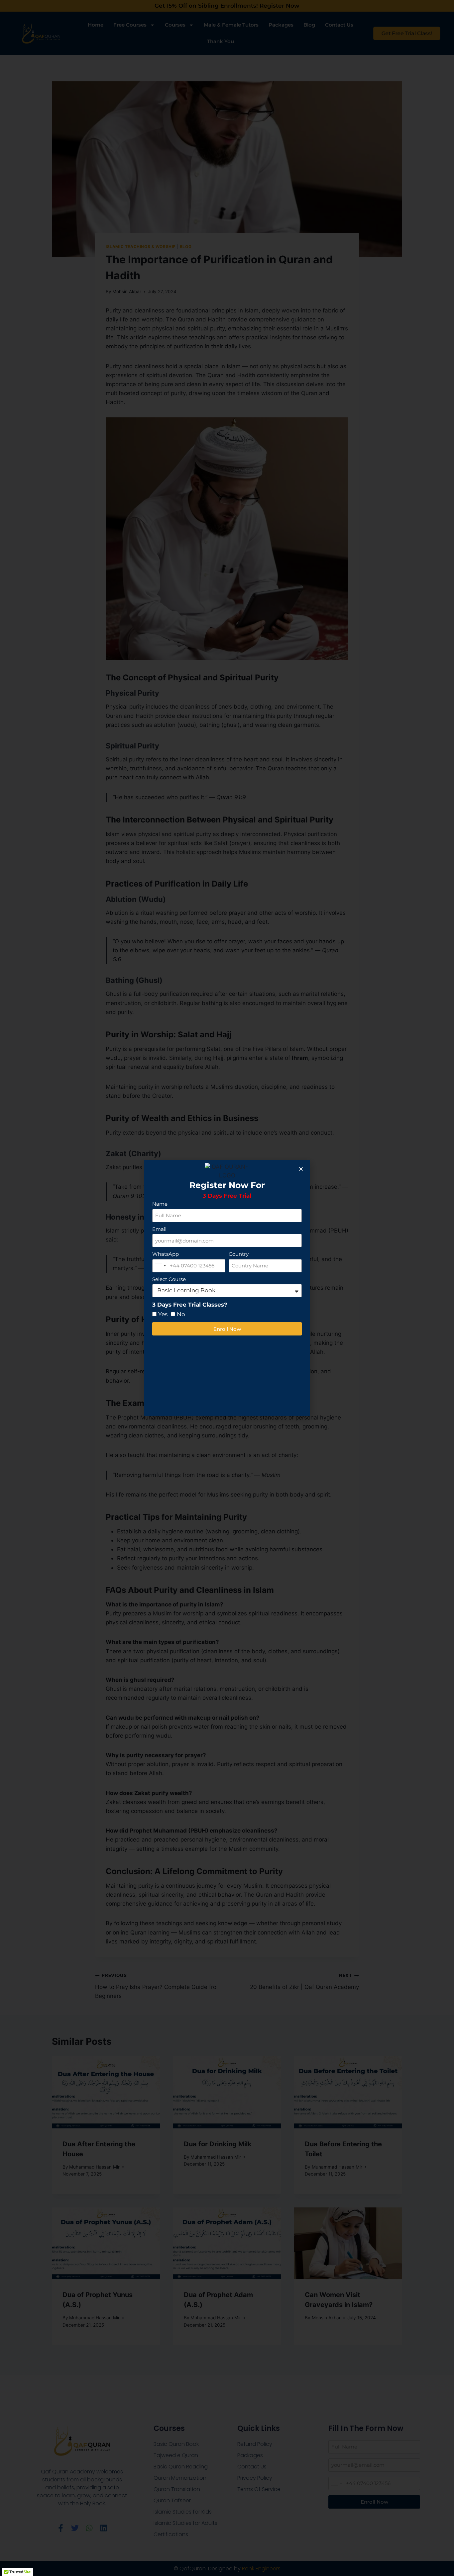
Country (239, 1254)
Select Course (169, 1279)
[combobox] (160, 1266)
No (181, 1314)
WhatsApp (166, 1254)
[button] (301, 1169)
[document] (227, 1288)
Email (159, 1229)
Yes (163, 1314)
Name (160, 1204)
